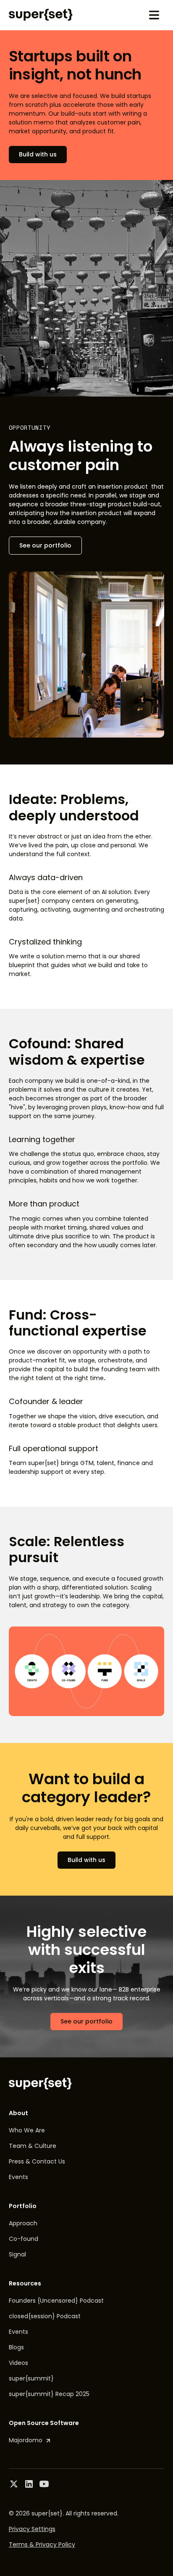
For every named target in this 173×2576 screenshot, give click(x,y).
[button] (154, 15)
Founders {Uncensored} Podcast (56, 2301)
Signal (17, 2254)
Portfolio (23, 2206)
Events (18, 2177)
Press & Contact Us (37, 2161)
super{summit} (31, 2378)
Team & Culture (33, 2146)
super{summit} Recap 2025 (49, 2394)
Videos (18, 2363)
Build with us (38, 154)
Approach (23, 2223)
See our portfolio (45, 545)
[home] (41, 15)
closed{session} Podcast (45, 2316)
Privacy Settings (32, 2529)
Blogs (16, 2347)
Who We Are (27, 2130)
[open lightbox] (87, 1671)
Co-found (24, 2239)
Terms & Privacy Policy (42, 2544)
